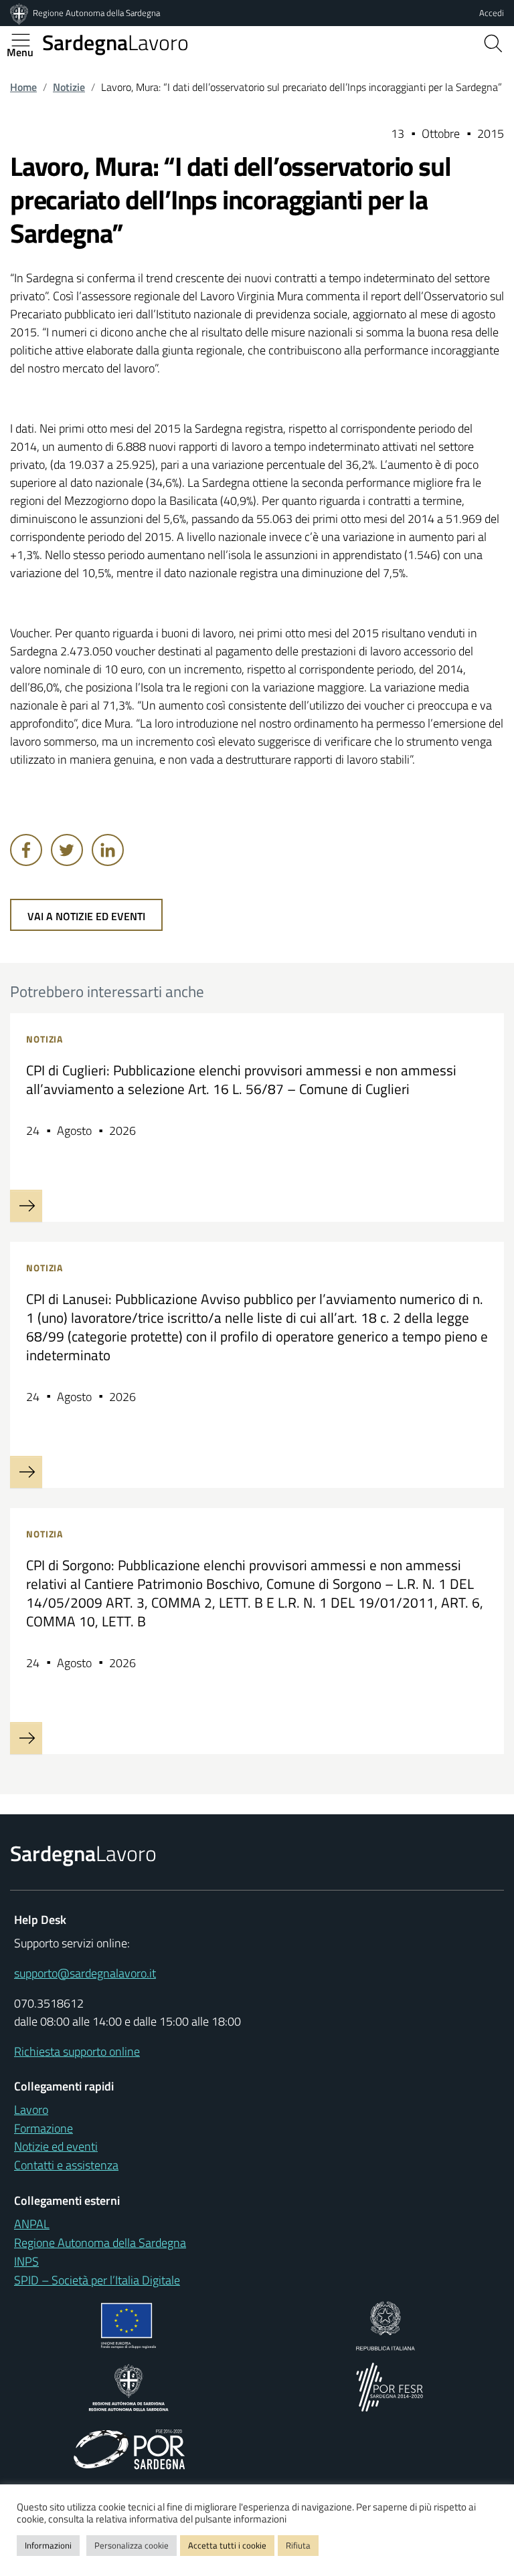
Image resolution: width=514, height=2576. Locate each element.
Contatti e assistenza (66, 2165)
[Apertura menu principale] (26, 40)
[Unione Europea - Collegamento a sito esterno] (129, 2325)
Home (23, 87)
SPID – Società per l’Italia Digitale (97, 2280)
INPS (26, 2261)
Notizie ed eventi (56, 2146)
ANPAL (32, 2224)
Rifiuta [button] (298, 2545)
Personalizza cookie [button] (132, 2545)
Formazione (44, 2128)
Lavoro (115, 42)
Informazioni (48, 2545)
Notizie (69, 87)
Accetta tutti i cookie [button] (227, 2545)
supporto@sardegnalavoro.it (85, 1973)
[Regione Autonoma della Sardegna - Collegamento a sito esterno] (129, 2386)
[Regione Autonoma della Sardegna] (20, 13)
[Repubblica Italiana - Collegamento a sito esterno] (385, 2325)
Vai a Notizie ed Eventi (86, 916)
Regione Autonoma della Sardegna (96, 13)
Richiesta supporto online (77, 2051)
